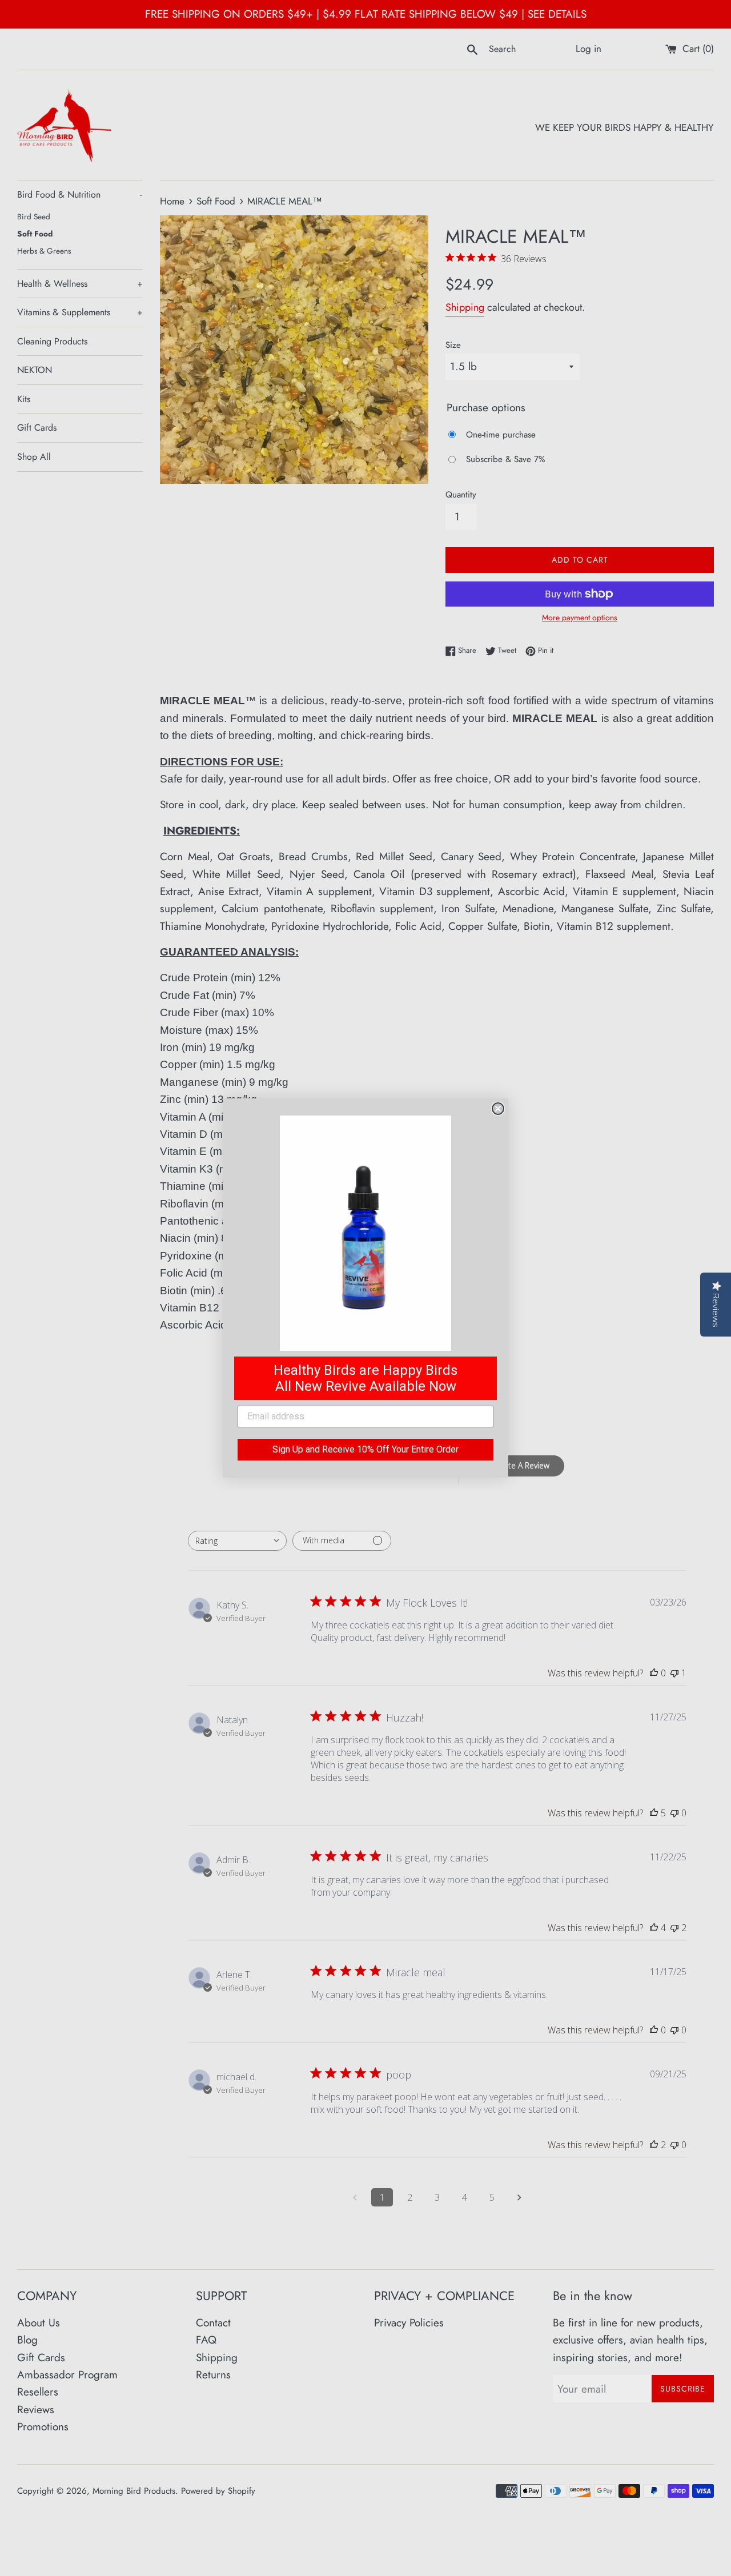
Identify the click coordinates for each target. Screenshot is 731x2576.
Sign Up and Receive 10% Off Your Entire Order (365, 1449)
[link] (365, 1233)
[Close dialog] (498, 1109)
